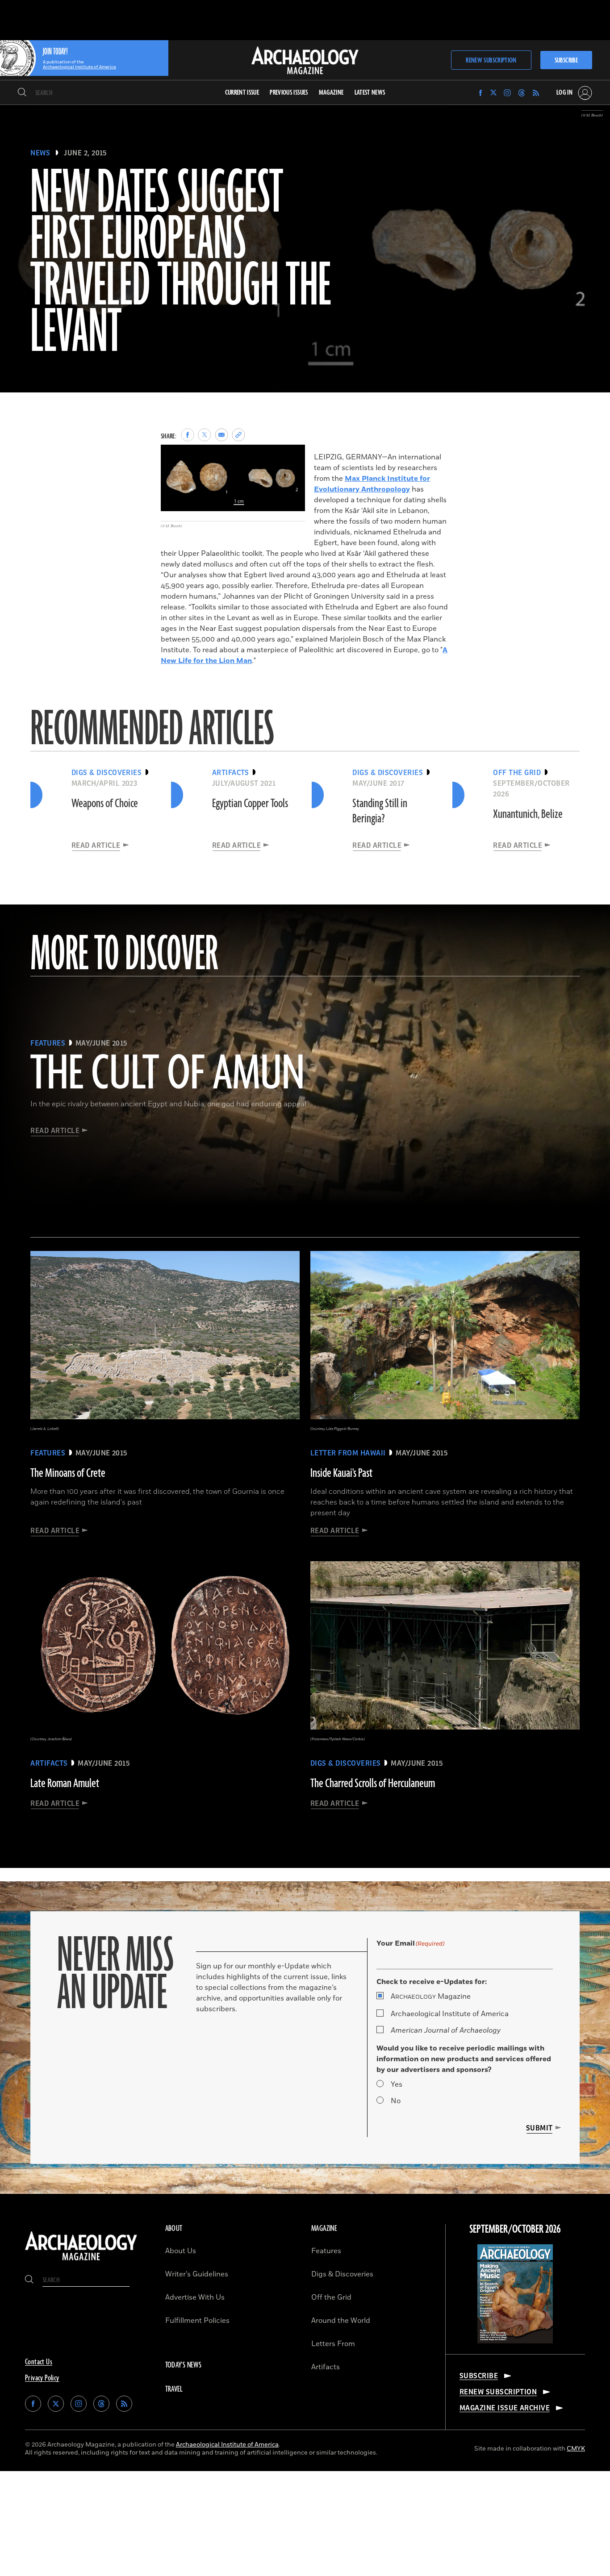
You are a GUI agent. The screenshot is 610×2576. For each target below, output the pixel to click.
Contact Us (39, 2362)
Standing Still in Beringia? (380, 811)
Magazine (431, 1997)
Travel (174, 2389)
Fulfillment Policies (197, 2321)
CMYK (576, 2449)
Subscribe (566, 60)
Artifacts (326, 2367)
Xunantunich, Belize (528, 814)
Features (326, 2251)
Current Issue (242, 93)
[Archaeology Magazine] (81, 2261)
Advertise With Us (195, 2297)
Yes (397, 2084)
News (40, 153)
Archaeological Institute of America (450, 2014)
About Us (181, 2251)
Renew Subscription (491, 60)
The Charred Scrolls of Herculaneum (373, 1784)
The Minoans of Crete (68, 1473)
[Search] (22, 93)
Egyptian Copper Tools (250, 804)
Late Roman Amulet (65, 1784)
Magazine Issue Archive (505, 2408)
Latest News (370, 93)
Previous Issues (289, 93)
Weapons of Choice (105, 804)
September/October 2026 (515, 2230)
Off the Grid (331, 2297)
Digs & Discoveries (342, 2274)
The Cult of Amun (167, 1075)
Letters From (333, 2344)
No (396, 2101)
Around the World (341, 2321)
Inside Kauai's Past (341, 1473)
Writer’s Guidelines (197, 2274)
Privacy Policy (42, 2378)
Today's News (184, 2365)
